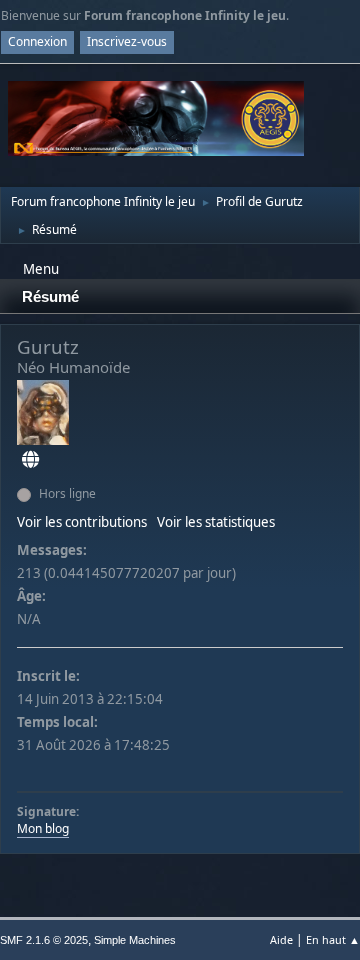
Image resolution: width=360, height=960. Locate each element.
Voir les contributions (82, 522)
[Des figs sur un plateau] (30, 460)
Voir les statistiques (216, 522)
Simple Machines (135, 940)
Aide (281, 939)
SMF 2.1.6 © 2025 (44, 940)
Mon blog (43, 828)
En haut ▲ (333, 939)
